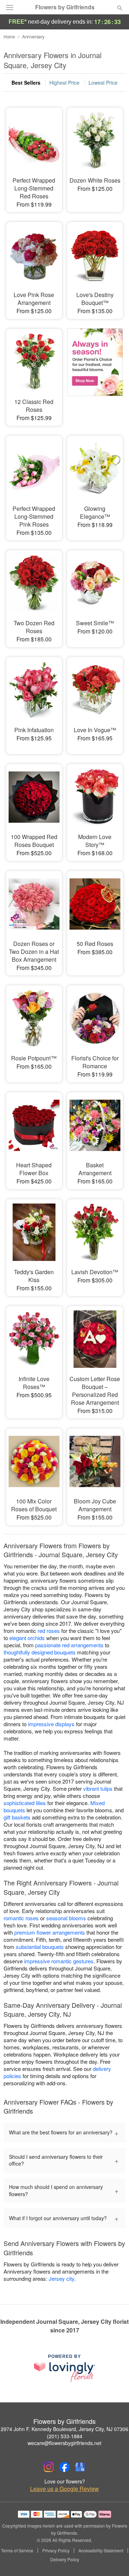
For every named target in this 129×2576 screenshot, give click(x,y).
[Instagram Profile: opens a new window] (49, 2467)
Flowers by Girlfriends (65, 7)
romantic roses (21, 1918)
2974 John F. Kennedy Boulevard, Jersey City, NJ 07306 (64, 2429)
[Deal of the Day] (95, 372)
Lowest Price (103, 83)
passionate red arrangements (69, 1645)
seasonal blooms (66, 1918)
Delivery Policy (65, 2559)
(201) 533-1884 (65, 2436)
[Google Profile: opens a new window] (80, 2467)
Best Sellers (26, 83)
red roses (49, 1631)
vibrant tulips (98, 1788)
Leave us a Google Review (64, 2489)
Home (9, 36)
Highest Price (64, 83)
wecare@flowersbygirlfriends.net (64, 2443)
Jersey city (61, 2278)
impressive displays (51, 1724)
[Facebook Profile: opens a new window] (64, 2467)
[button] (114, 2560)
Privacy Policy (56, 2551)
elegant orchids (27, 1638)
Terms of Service (17, 2551)
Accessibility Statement (101, 2551)
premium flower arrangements (50, 1932)
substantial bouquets (40, 1947)
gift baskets (17, 1817)
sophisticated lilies (25, 1803)
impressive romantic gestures (59, 1961)
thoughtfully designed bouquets (40, 1652)
